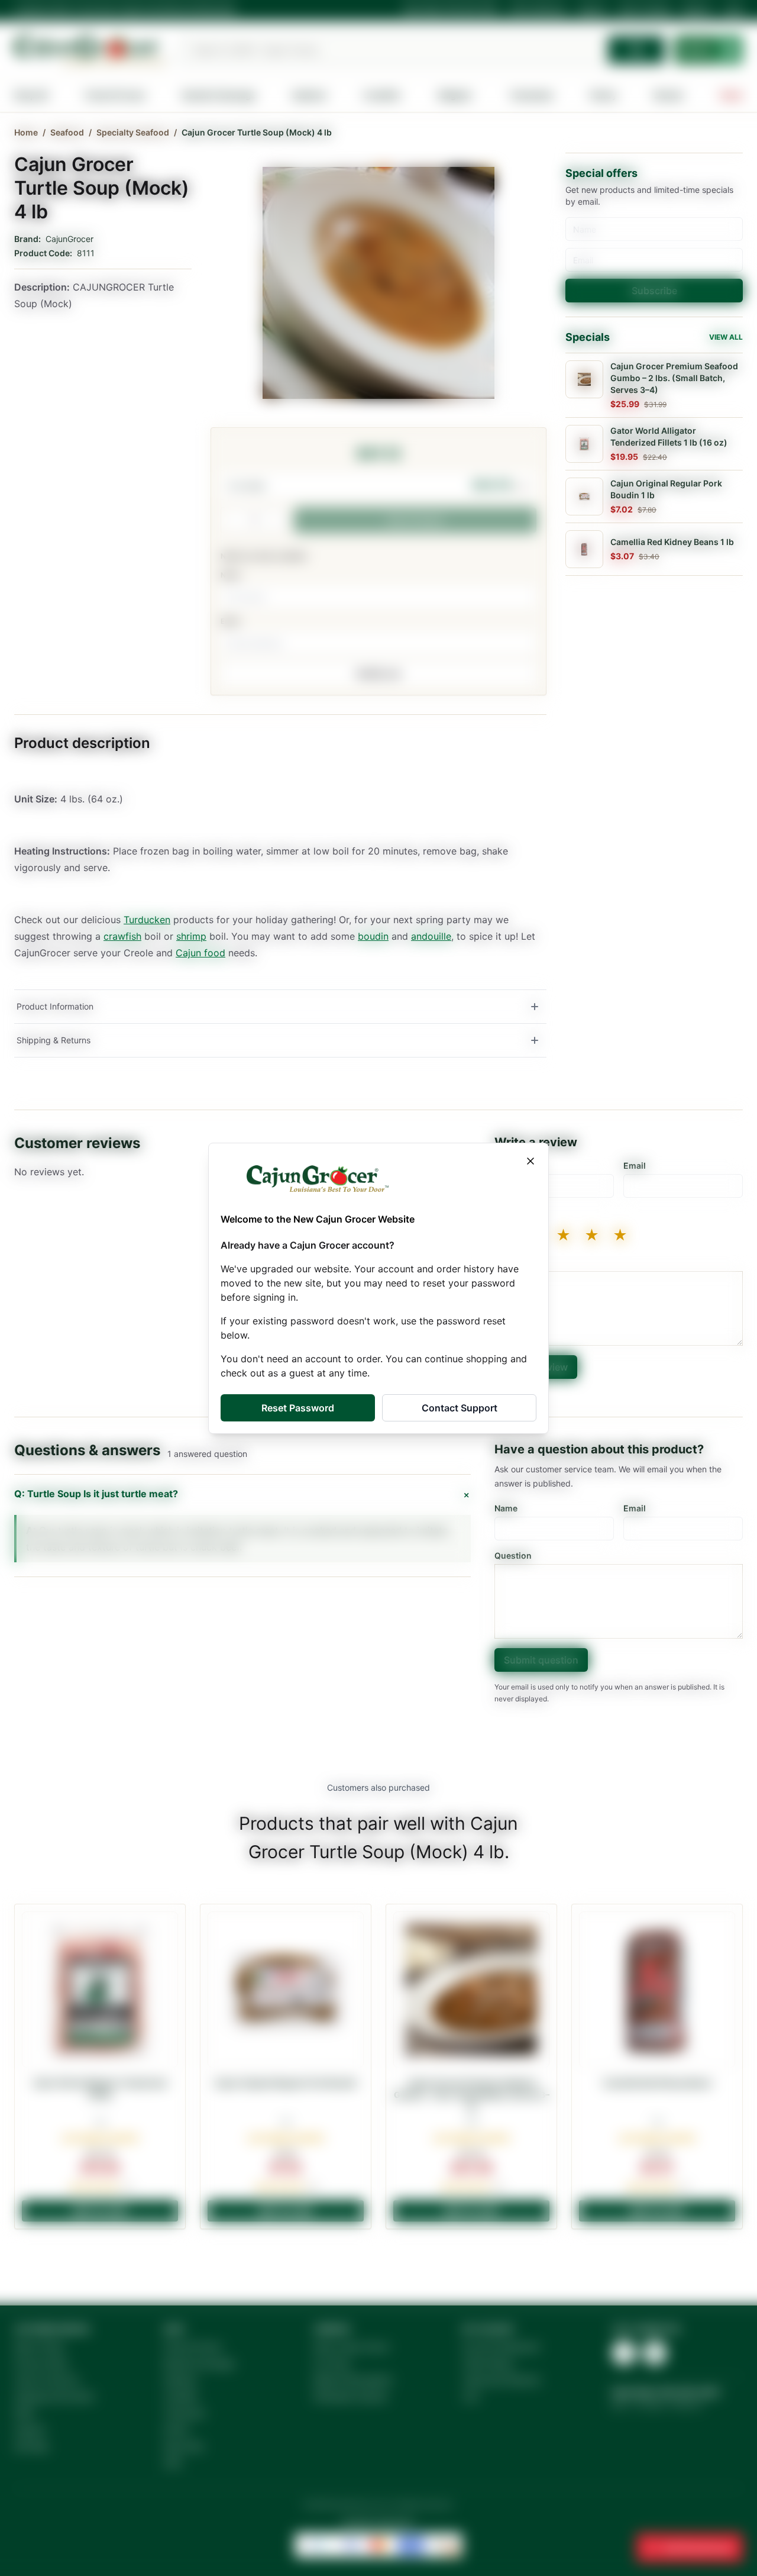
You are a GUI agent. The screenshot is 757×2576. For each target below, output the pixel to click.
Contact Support (460, 1408)
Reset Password (298, 1408)
